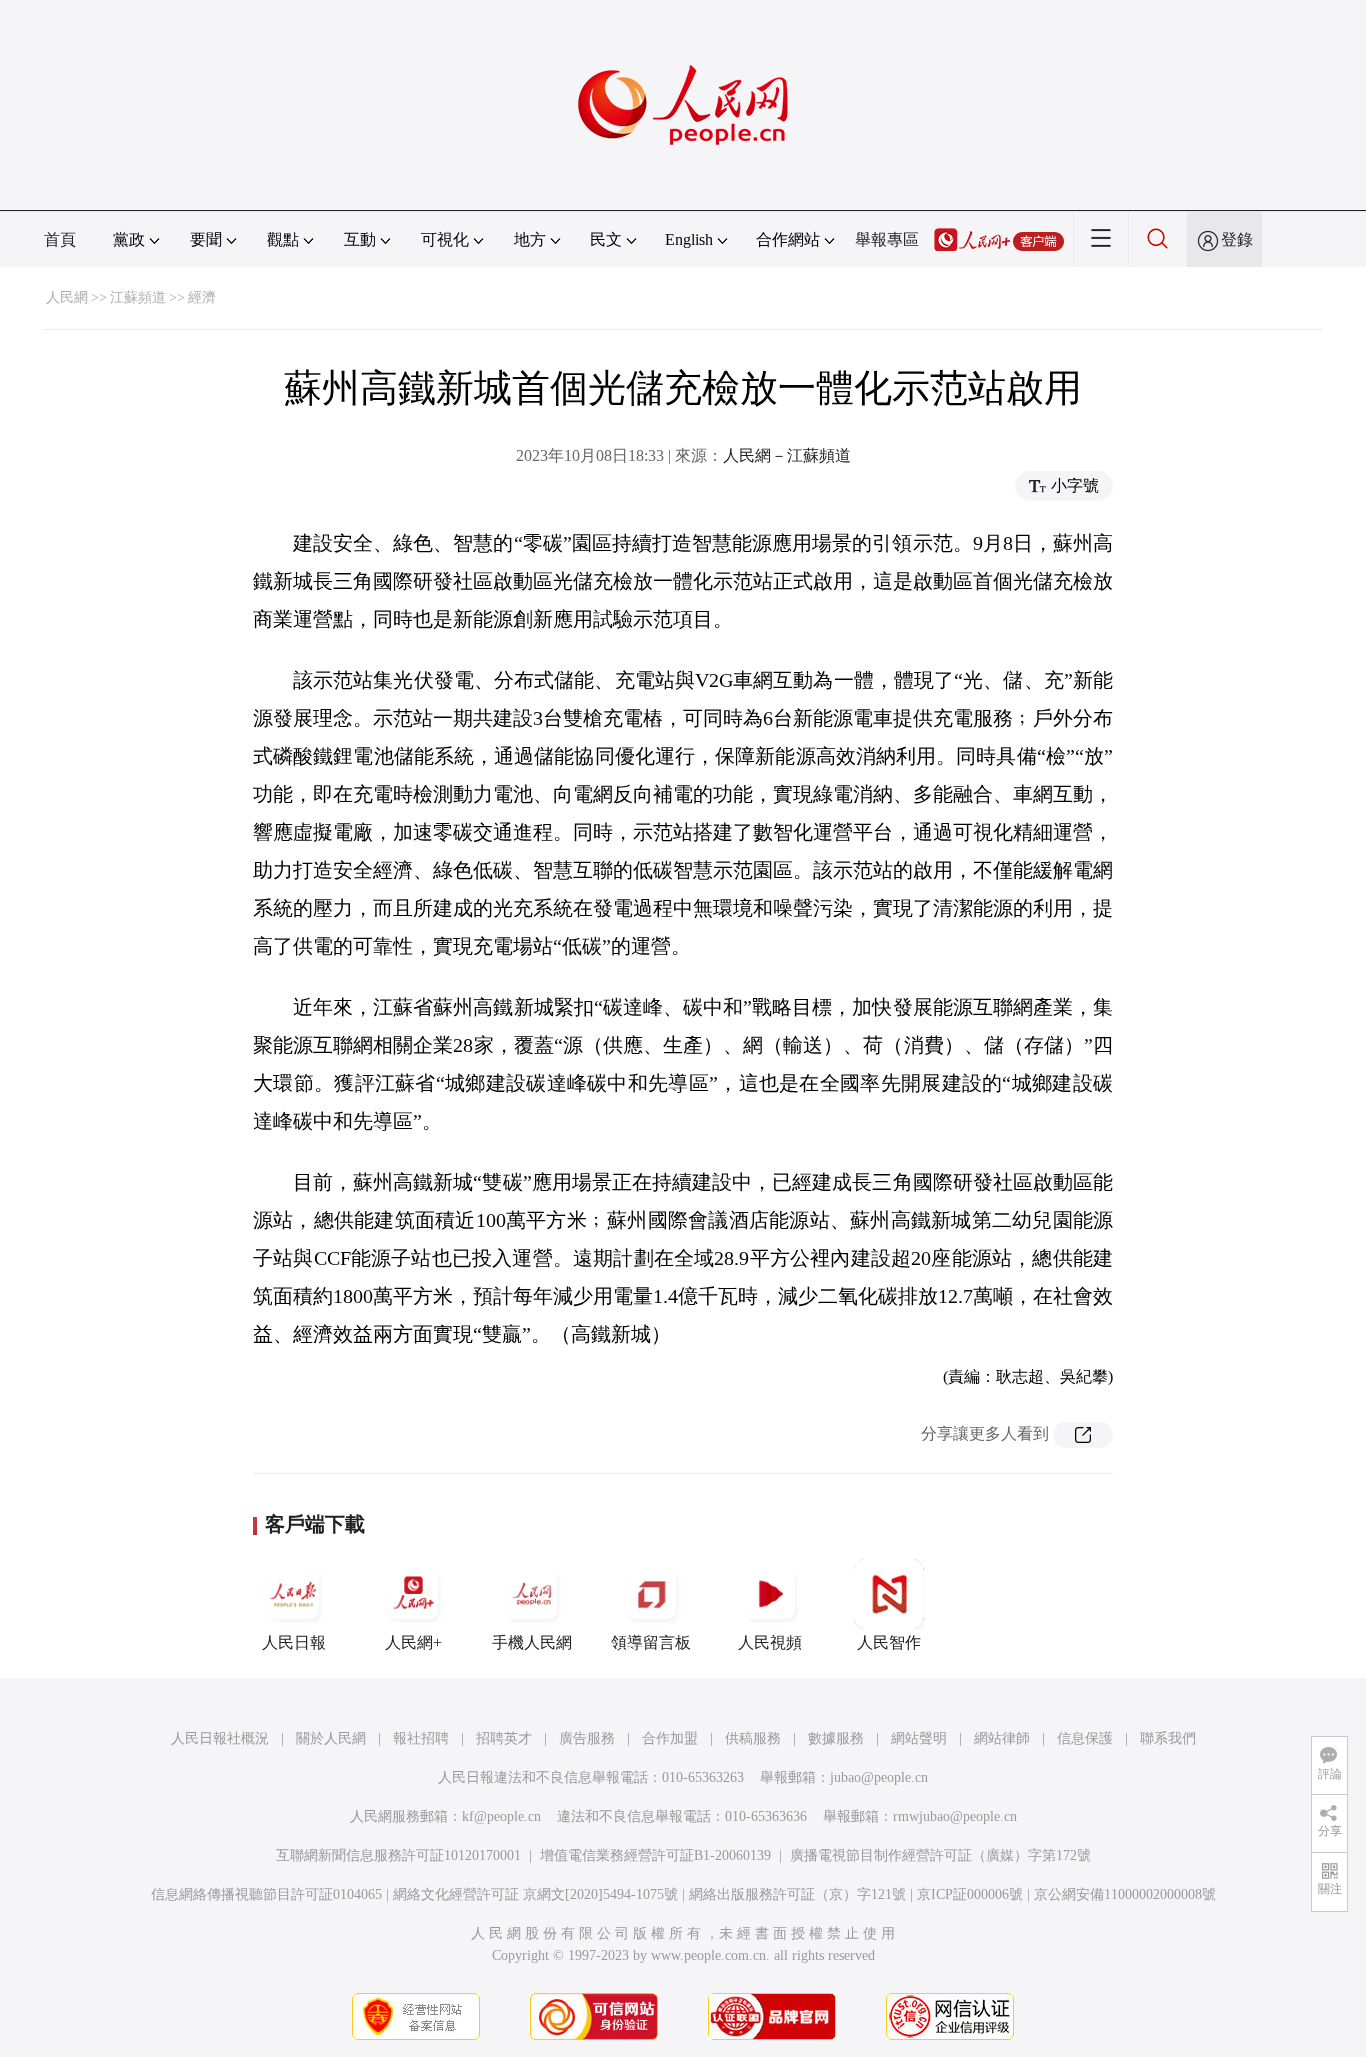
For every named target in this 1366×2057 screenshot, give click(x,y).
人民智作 (889, 1642)
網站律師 (1002, 1738)
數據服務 (836, 1738)
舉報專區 (887, 239)
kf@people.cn (501, 1816)
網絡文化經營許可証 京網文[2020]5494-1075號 (535, 1894)
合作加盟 (670, 1738)
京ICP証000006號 (970, 1894)
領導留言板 (651, 1642)
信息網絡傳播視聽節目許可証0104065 (266, 1894)
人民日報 (294, 1642)
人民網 (67, 297)
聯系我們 (1168, 1738)
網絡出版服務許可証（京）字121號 (797, 1894)
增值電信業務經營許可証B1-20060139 (655, 1855)
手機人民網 (532, 1642)
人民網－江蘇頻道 (787, 455)
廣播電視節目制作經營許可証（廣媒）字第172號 (940, 1855)
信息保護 (1085, 1738)
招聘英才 (504, 1738)
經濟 (202, 297)
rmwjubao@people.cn (955, 1816)
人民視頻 (770, 1642)
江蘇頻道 (138, 297)
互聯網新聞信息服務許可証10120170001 (398, 1855)
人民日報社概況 (220, 1738)
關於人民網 (331, 1738)
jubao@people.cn (879, 1777)
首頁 (60, 239)
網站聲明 (919, 1738)
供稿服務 (753, 1738)
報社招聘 (421, 1738)
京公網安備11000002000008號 (1125, 1894)
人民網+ (413, 1642)
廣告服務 (587, 1738)
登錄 (1237, 239)
